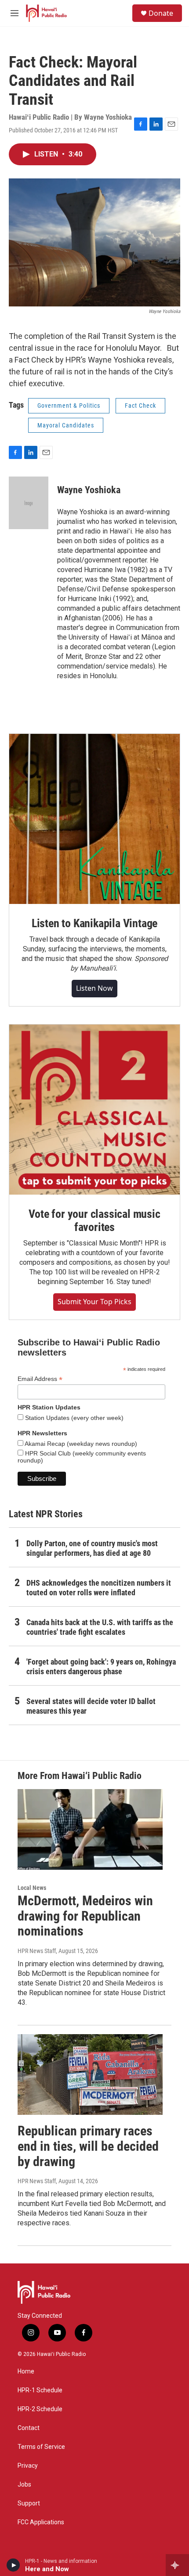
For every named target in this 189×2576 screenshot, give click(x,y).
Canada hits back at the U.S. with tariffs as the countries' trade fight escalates (100, 1627)
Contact (29, 2428)
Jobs (24, 2485)
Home (26, 2371)
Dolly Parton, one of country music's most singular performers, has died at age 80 (92, 1548)
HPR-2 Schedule (40, 2409)
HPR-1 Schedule (40, 2390)
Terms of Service (41, 2447)
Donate (161, 13)
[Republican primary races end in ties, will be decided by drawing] (90, 2074)
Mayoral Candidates (66, 425)
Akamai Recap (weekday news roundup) (80, 1444)
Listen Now (94, 988)
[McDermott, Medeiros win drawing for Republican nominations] (90, 1829)
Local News (32, 1888)
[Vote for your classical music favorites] (94, 1110)
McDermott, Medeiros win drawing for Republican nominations (85, 1916)
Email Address (40, 1379)
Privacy (28, 2466)
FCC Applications (41, 2522)
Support (29, 2503)
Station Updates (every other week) (73, 1418)
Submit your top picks (94, 1302)
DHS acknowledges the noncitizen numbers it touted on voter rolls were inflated (99, 1588)
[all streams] (177, 2565)
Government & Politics (69, 406)
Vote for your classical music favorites (94, 1220)
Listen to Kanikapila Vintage (94, 923)
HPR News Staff (37, 1951)
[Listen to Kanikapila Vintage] (94, 819)
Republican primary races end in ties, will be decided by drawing (88, 2146)
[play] (13, 2565)
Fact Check (140, 406)
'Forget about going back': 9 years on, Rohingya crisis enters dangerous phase (101, 1667)
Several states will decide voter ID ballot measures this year (91, 1706)
